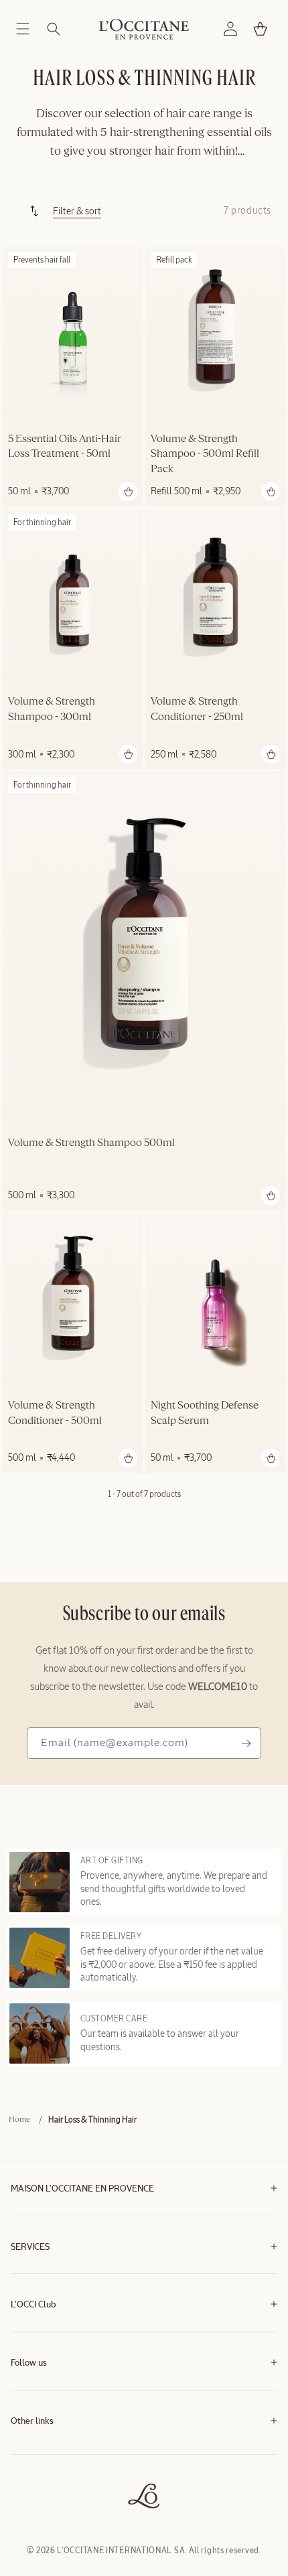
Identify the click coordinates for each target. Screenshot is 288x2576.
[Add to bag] (128, 492)
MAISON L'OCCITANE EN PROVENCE (82, 2189)
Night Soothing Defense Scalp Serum (205, 1413)
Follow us (29, 2363)
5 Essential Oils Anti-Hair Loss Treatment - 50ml (65, 447)
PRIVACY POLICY (40, 2471)
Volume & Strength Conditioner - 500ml (55, 1413)
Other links (32, 2422)
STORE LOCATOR (42, 2491)
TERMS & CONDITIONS (51, 2451)
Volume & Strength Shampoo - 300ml (52, 709)
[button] (23, 29)
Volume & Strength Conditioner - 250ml (197, 709)
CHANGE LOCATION (46, 2511)
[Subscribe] (246, 1743)
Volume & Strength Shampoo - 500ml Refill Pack (205, 454)
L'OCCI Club (33, 2305)
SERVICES (30, 2247)
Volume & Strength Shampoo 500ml (91, 1143)
